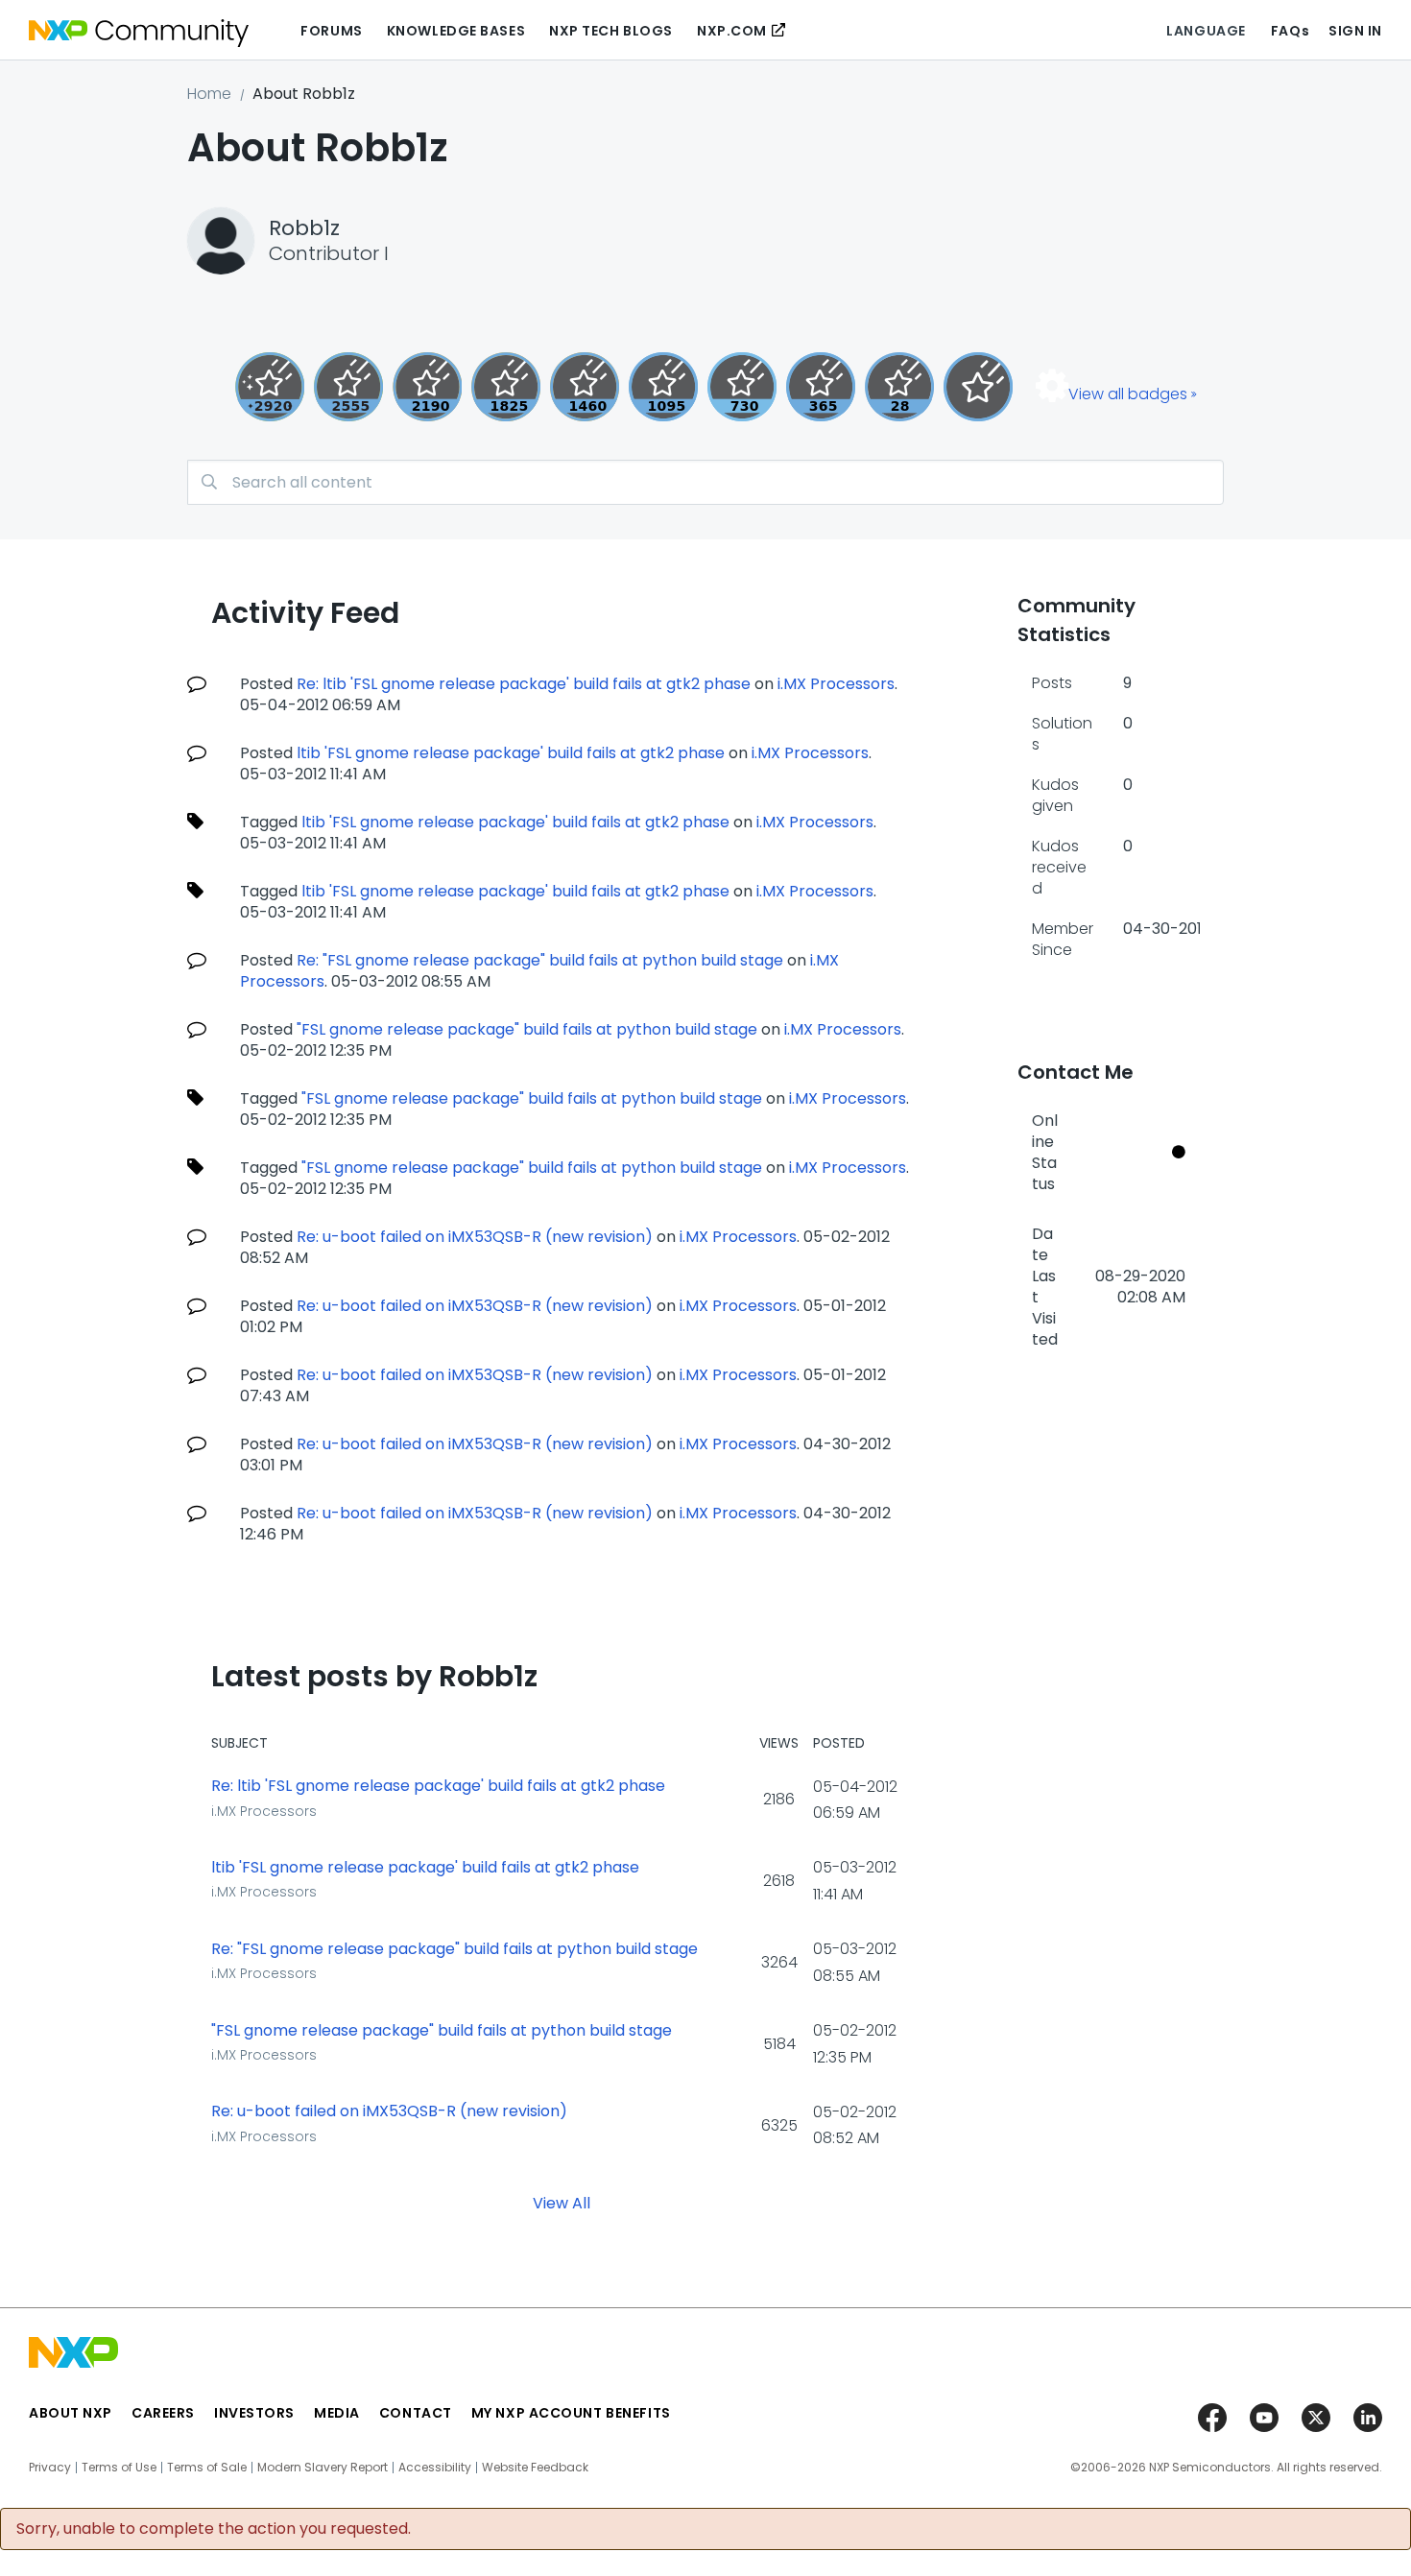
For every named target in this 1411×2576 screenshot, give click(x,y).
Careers (163, 2413)
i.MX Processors (836, 684)
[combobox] (705, 482)
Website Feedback (535, 2468)
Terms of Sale (207, 2468)
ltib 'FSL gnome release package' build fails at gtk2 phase (511, 753)
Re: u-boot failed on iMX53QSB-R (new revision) (475, 1237)
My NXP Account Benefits (571, 2413)
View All (562, 2203)
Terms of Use (119, 2468)
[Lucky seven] (348, 387)
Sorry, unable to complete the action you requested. (214, 2529)
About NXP (71, 2413)
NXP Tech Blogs (611, 31)
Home (209, 94)
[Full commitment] (742, 387)
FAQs (1290, 31)
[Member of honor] (270, 387)
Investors (254, 2413)
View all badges (1128, 394)
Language (1206, 31)
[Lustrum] (506, 387)
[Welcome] (978, 387)
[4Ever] (585, 387)
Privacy (50, 2468)
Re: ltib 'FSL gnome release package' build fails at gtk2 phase (524, 684)
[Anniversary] (821, 387)
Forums (331, 31)
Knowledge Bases (456, 31)
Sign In (1355, 31)
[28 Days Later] (899, 387)
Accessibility (435, 2468)
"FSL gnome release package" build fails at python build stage (527, 1029)
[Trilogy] (663, 387)
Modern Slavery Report (323, 2468)
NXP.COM (732, 31)
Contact (416, 2413)
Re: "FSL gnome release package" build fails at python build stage (540, 960)
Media (337, 2413)
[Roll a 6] (427, 387)
